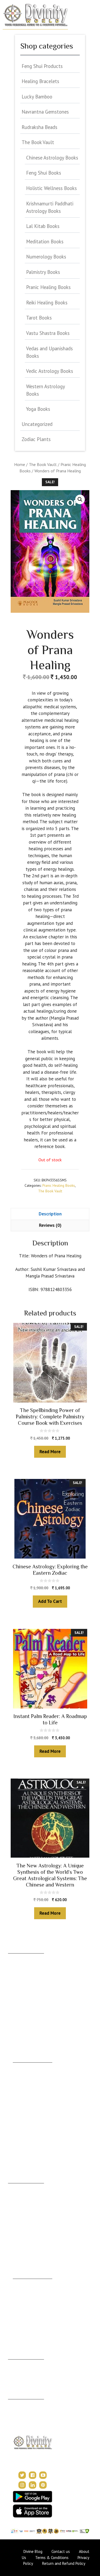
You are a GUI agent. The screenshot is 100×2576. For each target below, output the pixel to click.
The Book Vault (43, 464)
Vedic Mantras (25, 2322)
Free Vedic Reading (30, 2152)
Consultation (19, 2195)
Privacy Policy (20, 2419)
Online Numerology (24, 2251)
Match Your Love (28, 2160)
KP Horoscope (26, 2129)
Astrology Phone (22, 2187)
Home (20, 464)
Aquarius (15, 2036)
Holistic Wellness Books (51, 188)
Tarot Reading (25, 2306)
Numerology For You (30, 2145)
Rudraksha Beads (39, 127)
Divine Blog (23, 2283)
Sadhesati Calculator (30, 2105)
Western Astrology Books (46, 390)
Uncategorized (37, 424)
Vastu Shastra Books (48, 333)
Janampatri (17, 2371)
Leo (11, 1989)
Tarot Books (39, 318)
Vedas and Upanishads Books (49, 352)
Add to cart (50, 1601)
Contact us (61, 2551)
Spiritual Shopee (27, 2291)
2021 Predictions (27, 2330)
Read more (50, 1452)
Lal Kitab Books (43, 226)
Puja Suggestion (26, 2098)
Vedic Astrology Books (50, 371)
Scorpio (15, 2012)
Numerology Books (46, 257)
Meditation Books (45, 241)
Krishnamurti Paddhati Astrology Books (50, 207)
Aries (13, 1957)
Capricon (16, 2028)
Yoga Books (38, 409)
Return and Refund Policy (64, 2563)
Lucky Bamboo (37, 97)
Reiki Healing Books (47, 303)
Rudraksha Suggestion (31, 2082)
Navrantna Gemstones (45, 112)
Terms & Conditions (25, 2411)
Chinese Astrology (29, 2314)
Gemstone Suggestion (32, 2074)
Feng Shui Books (44, 173)
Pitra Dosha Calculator (32, 2113)
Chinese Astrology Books (52, 158)
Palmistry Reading (23, 2216)
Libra (12, 2004)
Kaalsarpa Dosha (27, 2090)
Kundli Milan (18, 2363)
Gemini (14, 1973)
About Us (16, 2403)
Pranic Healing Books (59, 1185)
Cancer (14, 1981)
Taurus (14, 1965)
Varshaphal (17, 2379)
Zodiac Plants (36, 439)
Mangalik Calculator (29, 2121)
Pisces (14, 2043)
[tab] (50, 1214)
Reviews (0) (50, 1225)
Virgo (13, 1996)
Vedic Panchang (26, 2298)
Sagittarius (17, 2020)
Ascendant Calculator (31, 2066)
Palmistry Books (43, 272)
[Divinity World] (35, 15)
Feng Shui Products (42, 66)
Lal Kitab (20, 2137)
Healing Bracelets (40, 81)
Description (50, 1214)
